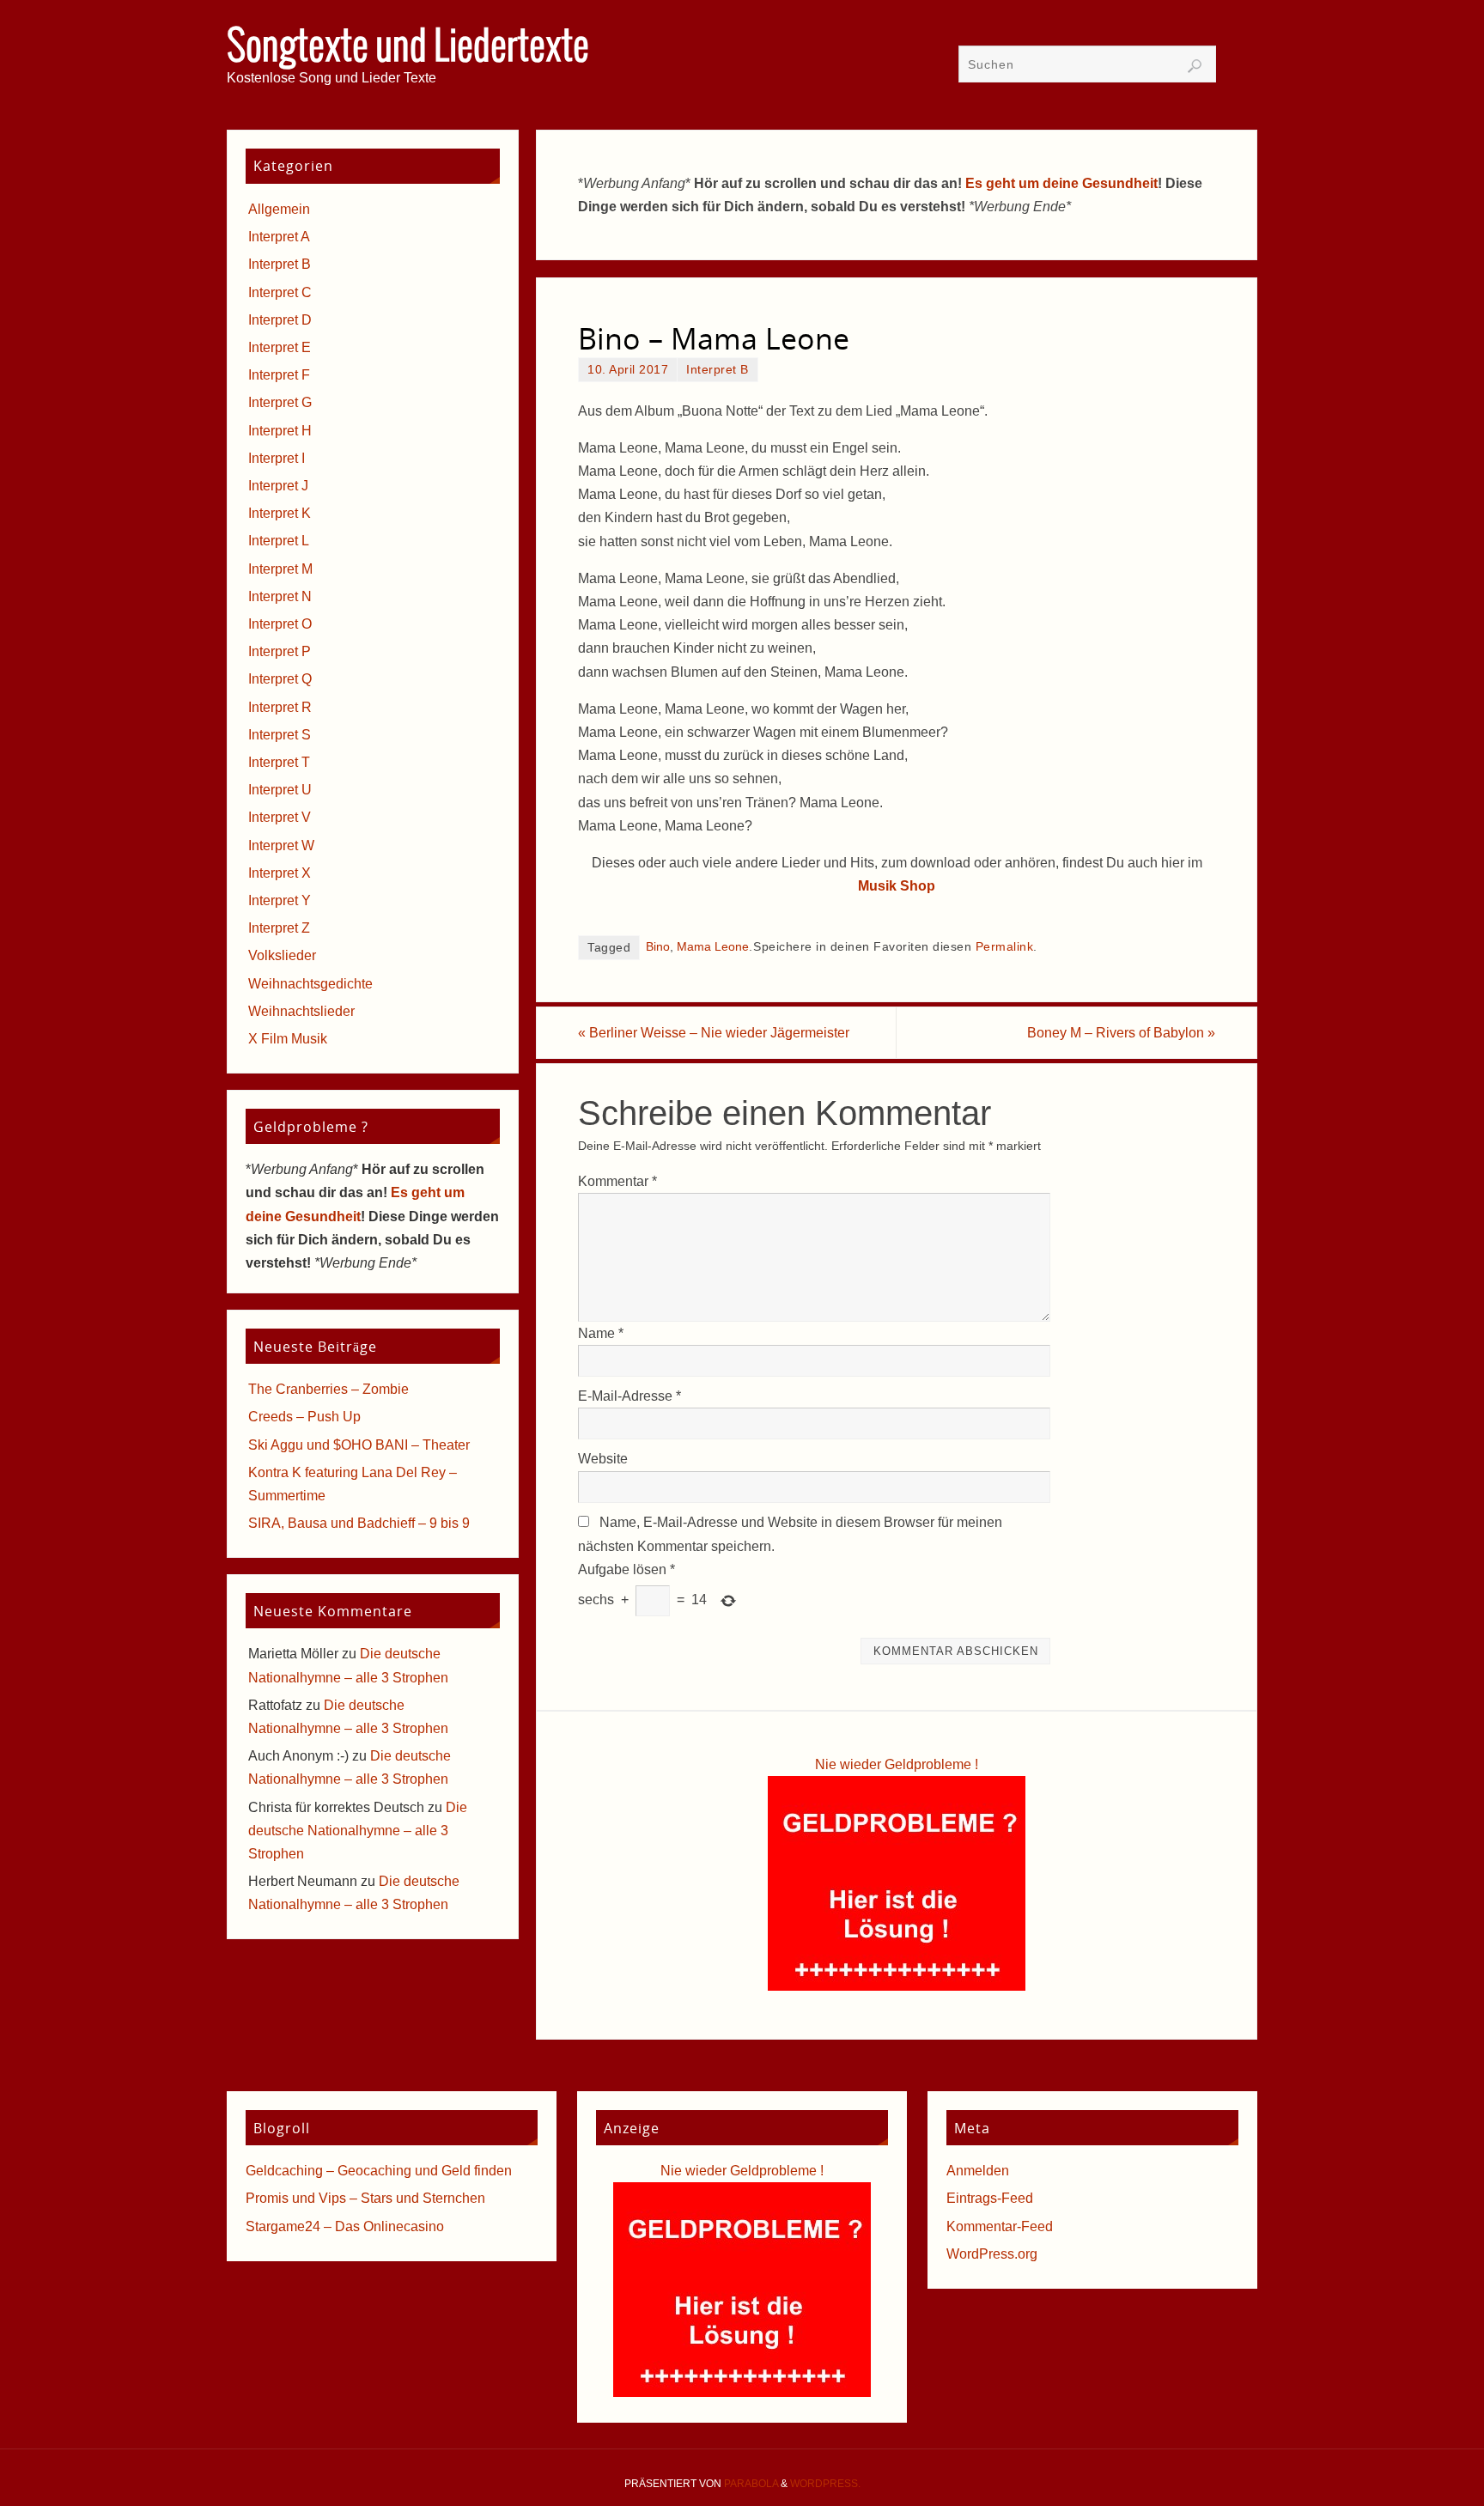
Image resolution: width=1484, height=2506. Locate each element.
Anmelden (978, 2171)
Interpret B (718, 370)
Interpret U (280, 790)
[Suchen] (1195, 66)
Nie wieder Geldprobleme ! (897, 1764)
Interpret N (280, 596)
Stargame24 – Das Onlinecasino (345, 2226)
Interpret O (280, 624)
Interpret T (279, 762)
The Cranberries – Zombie (328, 1389)
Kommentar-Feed (1000, 2226)
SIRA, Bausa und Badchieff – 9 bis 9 (359, 1523)
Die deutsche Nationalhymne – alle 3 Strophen (358, 1831)
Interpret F (279, 375)
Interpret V (280, 817)
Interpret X (280, 873)
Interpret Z (279, 928)
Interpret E (280, 347)
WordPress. (825, 2484)
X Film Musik (288, 1039)
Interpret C (280, 292)
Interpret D (280, 320)
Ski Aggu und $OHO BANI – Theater (359, 1445)
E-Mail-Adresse (629, 1396)
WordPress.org (992, 2254)
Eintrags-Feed (990, 2198)
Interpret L (279, 541)
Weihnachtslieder (301, 1011)
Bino (658, 947)
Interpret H (280, 431)
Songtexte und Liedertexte (408, 48)
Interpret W (281, 845)
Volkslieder (282, 955)
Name (601, 1333)
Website (603, 1459)
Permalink (1005, 947)
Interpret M (280, 569)
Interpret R (280, 707)
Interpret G (280, 402)
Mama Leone (713, 947)
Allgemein (279, 209)
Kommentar (617, 1181)
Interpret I (277, 458)
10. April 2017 (628, 370)
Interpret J (278, 486)
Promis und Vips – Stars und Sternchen (365, 2198)
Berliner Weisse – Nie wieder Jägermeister (714, 1033)
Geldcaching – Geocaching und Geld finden (379, 2171)
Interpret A (279, 237)
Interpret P (280, 651)
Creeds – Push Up (304, 1417)
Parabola (751, 2484)
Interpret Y (280, 900)
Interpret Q (280, 679)
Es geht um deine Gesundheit (1061, 183)
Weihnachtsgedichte (310, 984)
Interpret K (280, 513)
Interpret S (280, 735)
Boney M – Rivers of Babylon (1121, 1033)
